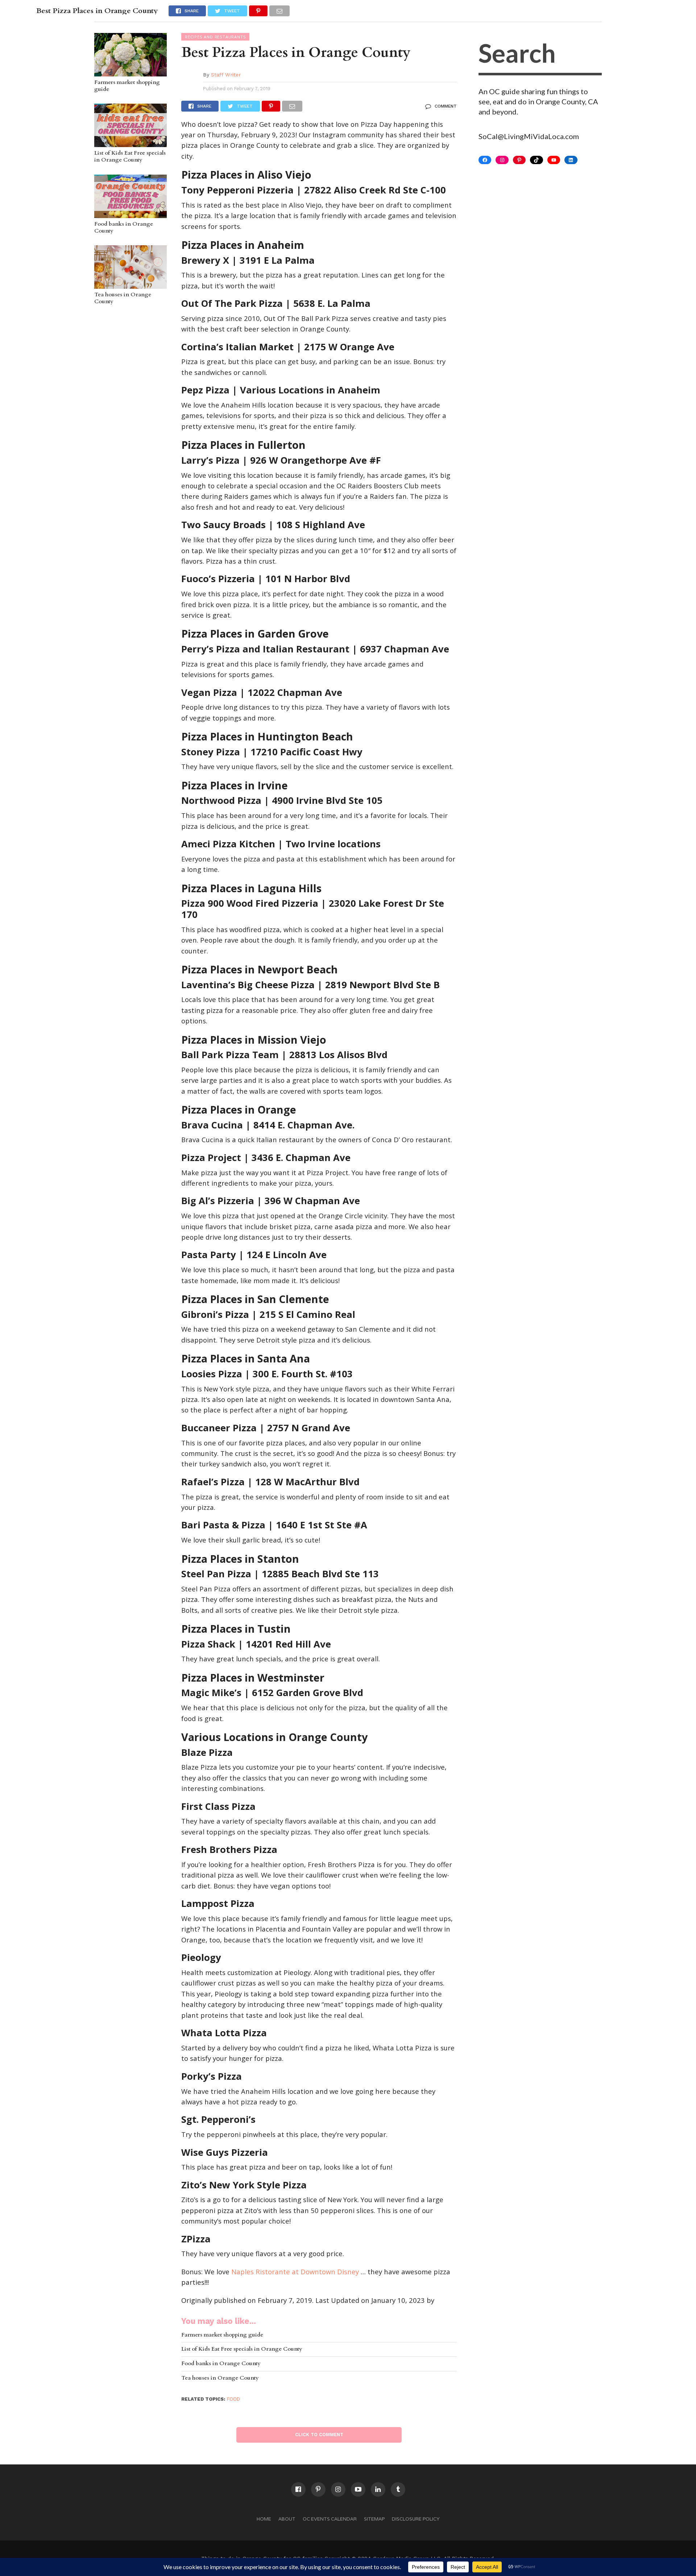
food (233, 2399)
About (287, 2519)
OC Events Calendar (330, 2519)
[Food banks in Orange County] (130, 214)
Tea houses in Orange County (123, 298)
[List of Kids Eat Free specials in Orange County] (130, 143)
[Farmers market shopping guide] (130, 73)
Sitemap (374, 2519)
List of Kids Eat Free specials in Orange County (130, 157)
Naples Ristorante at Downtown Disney (295, 2272)
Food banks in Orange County (124, 228)
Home (264, 2519)
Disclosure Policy (416, 2519)
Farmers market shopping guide (127, 86)
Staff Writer (226, 75)
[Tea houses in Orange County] (130, 285)
